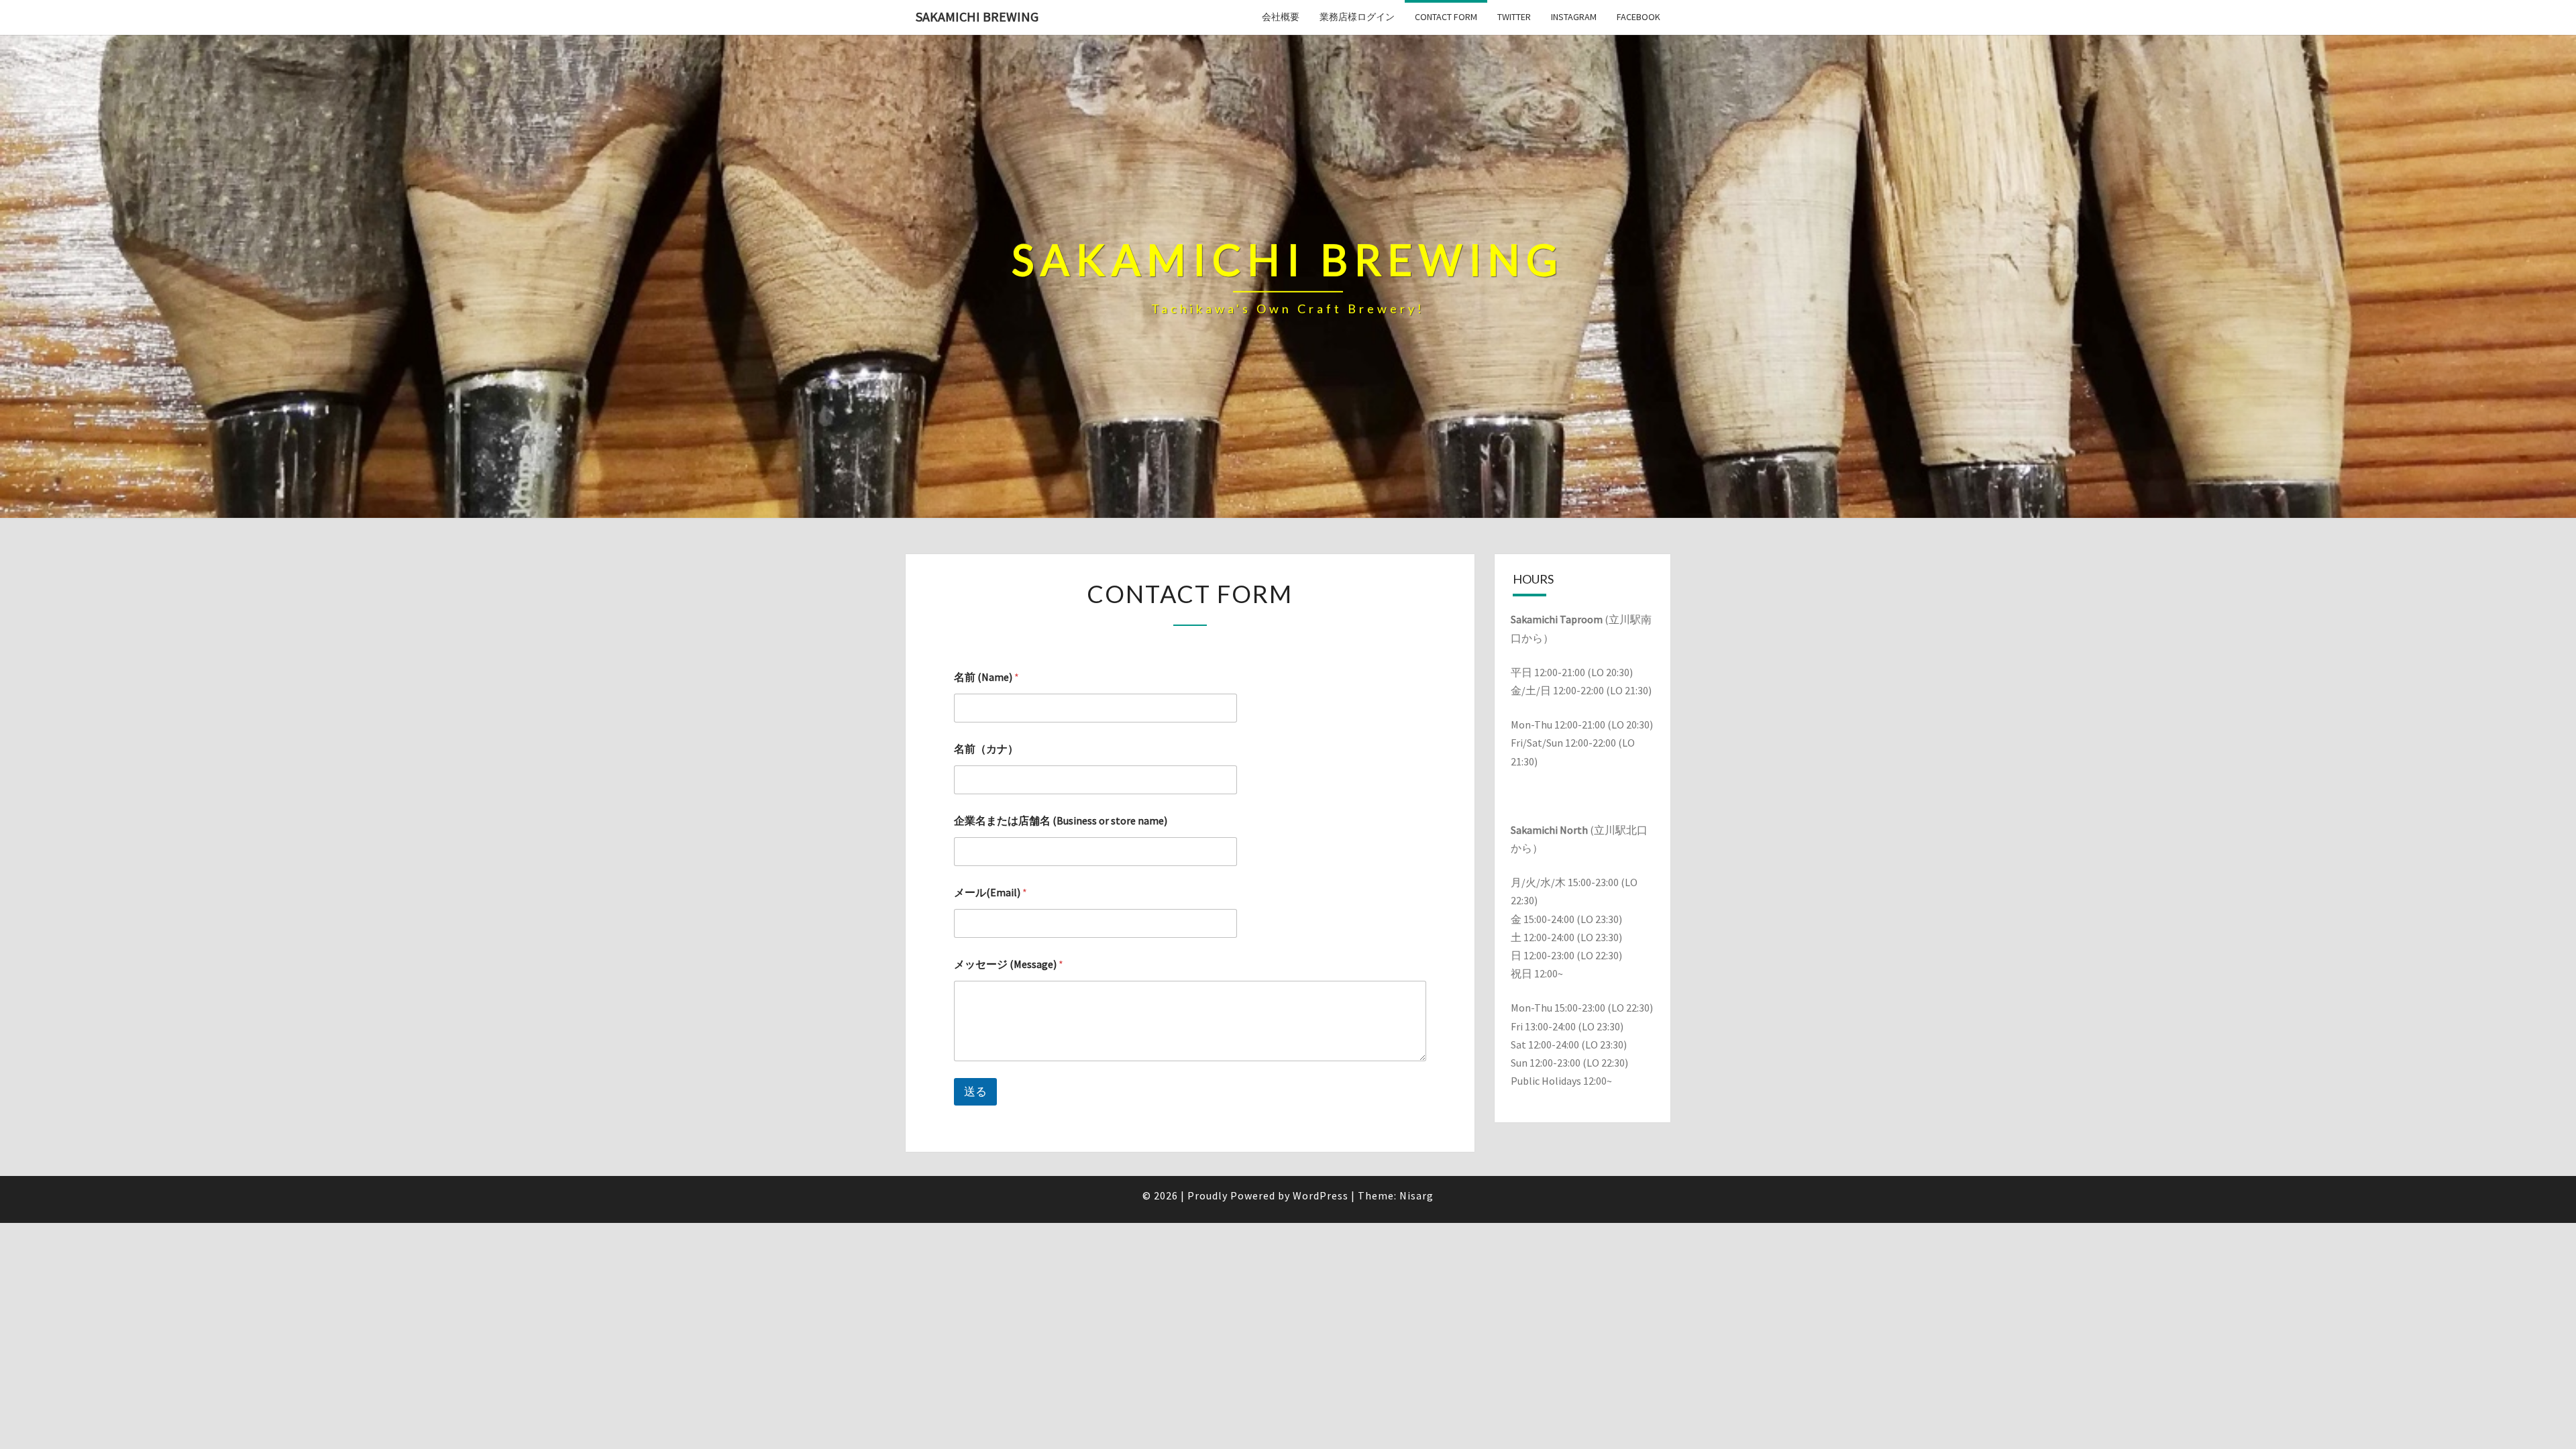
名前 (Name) (986, 677)
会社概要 (1281, 17)
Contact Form (1446, 17)
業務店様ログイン (1357, 17)
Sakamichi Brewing (977, 16)
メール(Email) (990, 893)
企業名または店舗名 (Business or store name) (1061, 821)
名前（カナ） (986, 749)
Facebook (1639, 17)
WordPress (1321, 1195)
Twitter (1514, 17)
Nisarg (1416, 1195)
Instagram (1574, 17)
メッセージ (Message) (1009, 964)
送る (975, 1091)
